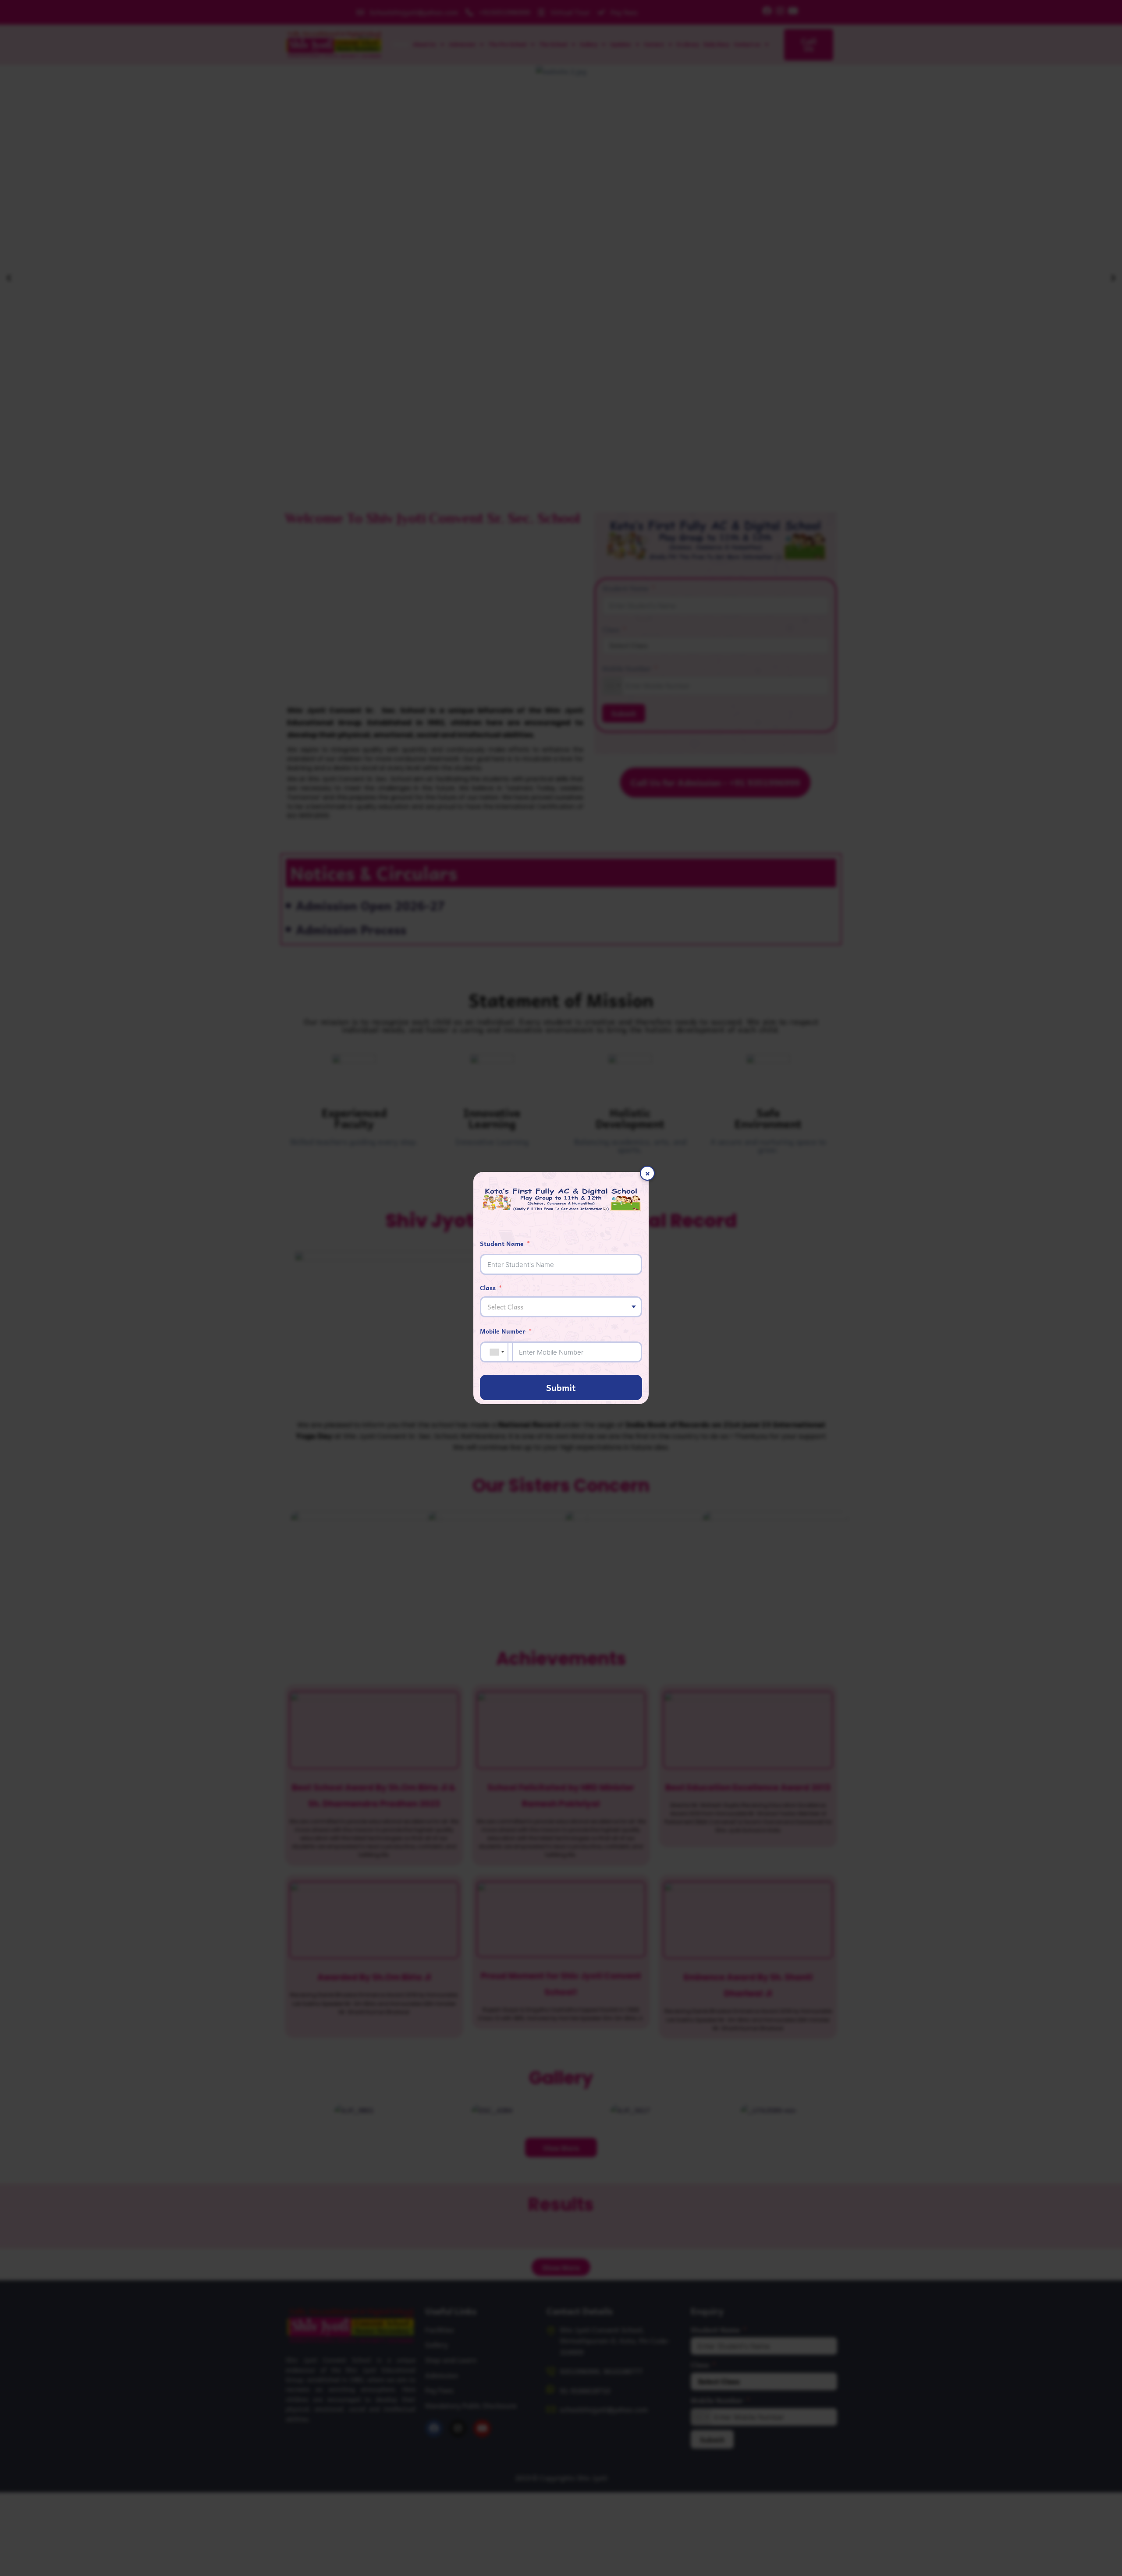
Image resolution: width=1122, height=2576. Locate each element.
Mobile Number (503, 1331)
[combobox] (497, 1352)
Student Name (502, 1243)
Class (488, 1288)
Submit (561, 1387)
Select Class (505, 1307)
